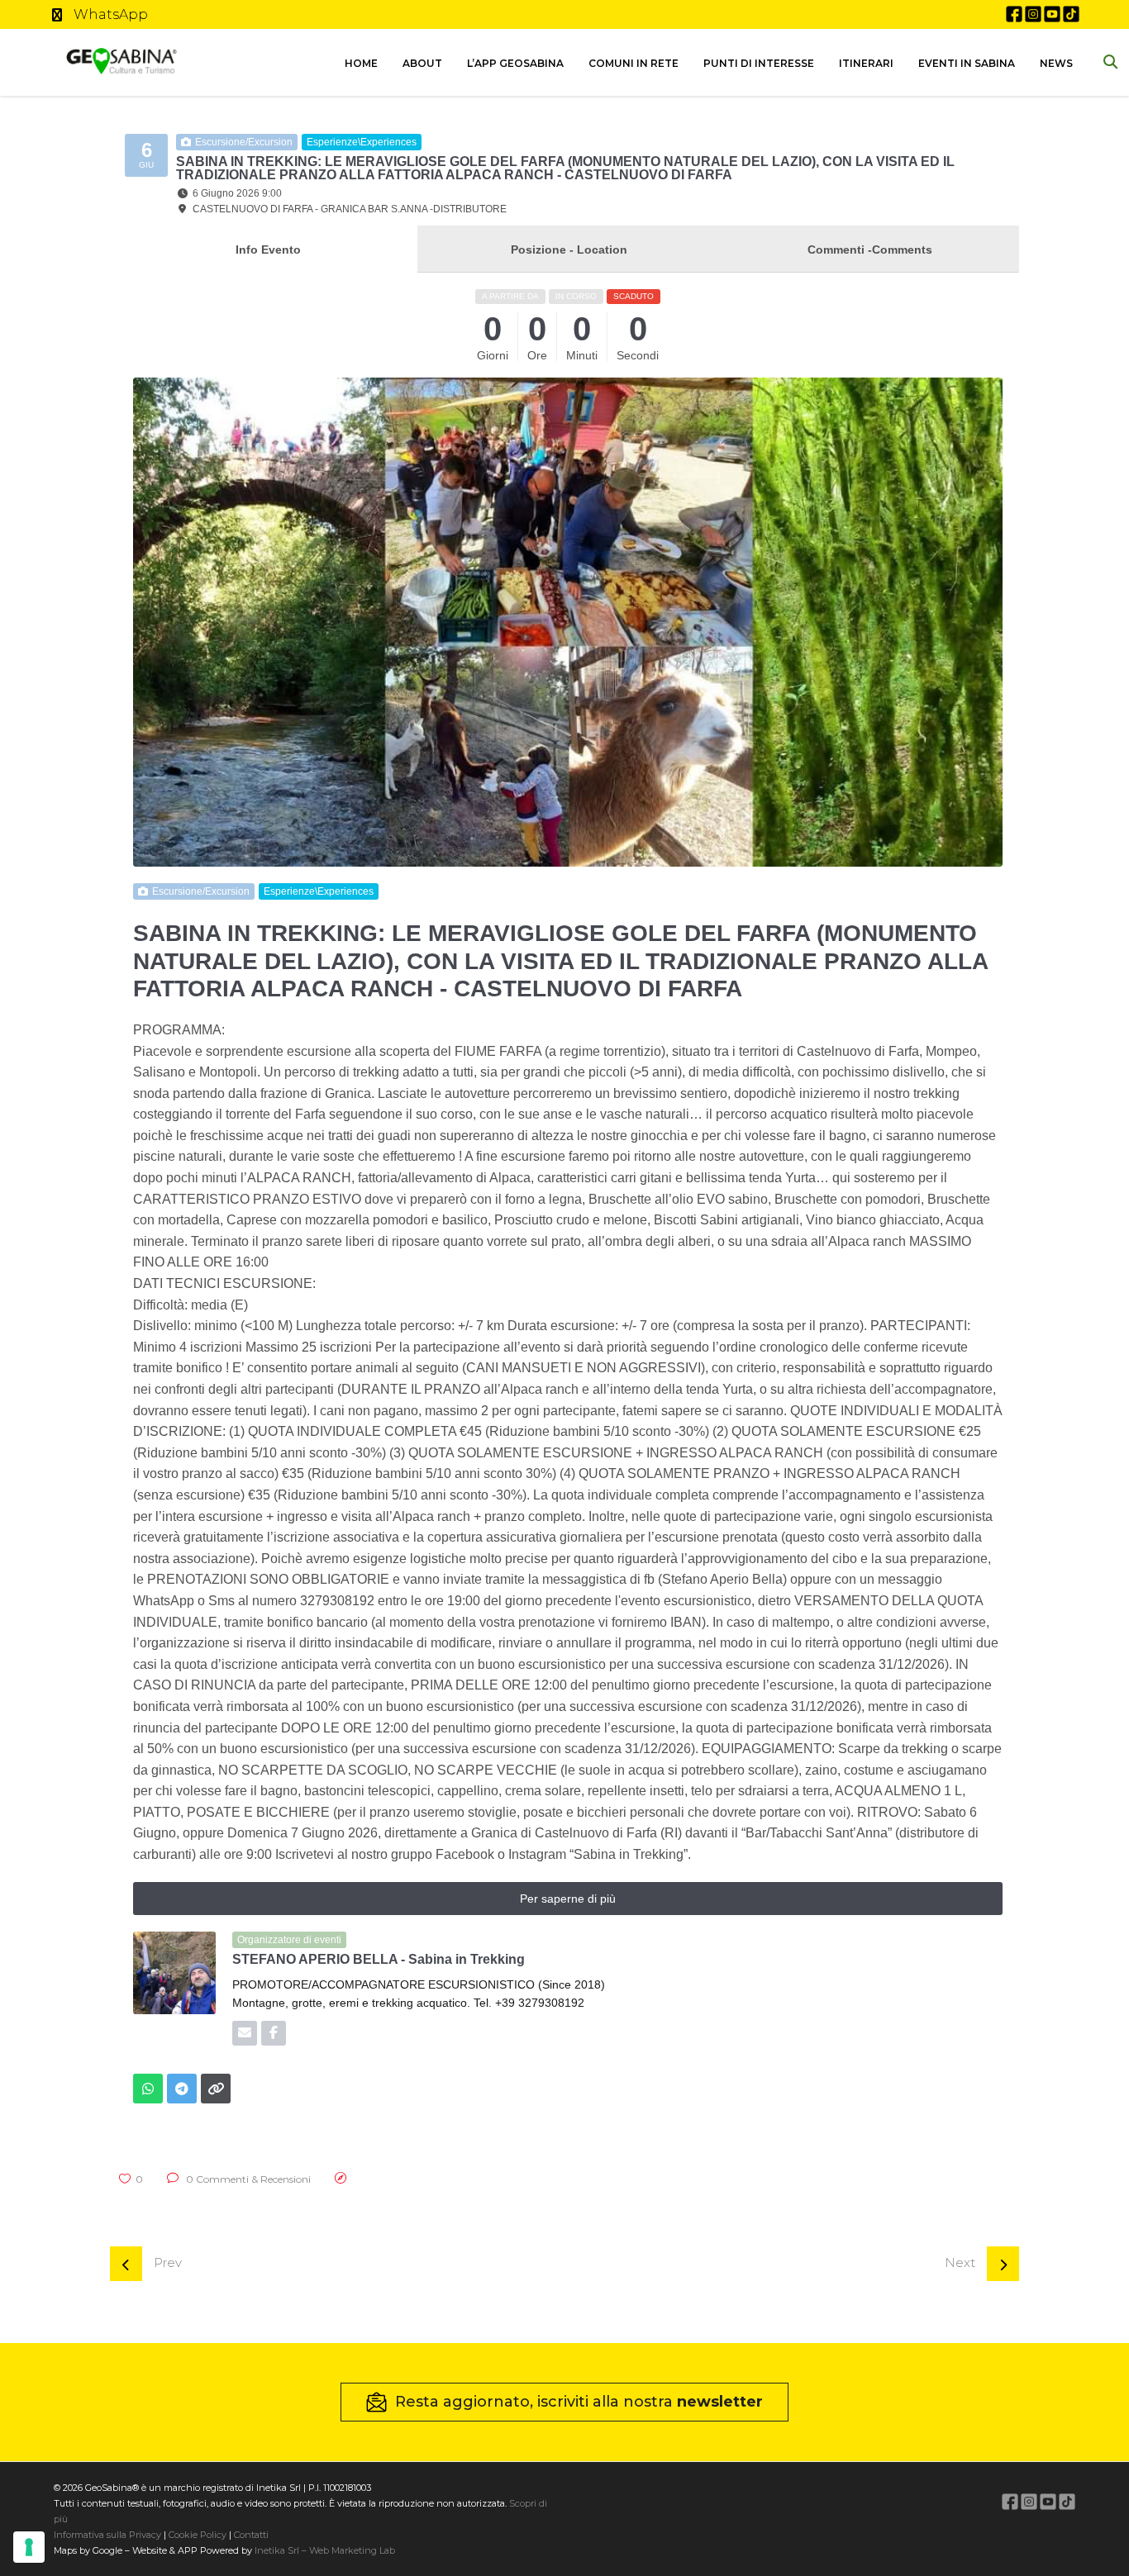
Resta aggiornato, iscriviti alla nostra (579, 2402)
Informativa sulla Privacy (107, 2535)
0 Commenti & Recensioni (247, 2179)
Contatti (250, 2535)
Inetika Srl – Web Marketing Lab (325, 2550)
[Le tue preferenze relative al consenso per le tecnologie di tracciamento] (29, 2547)
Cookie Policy (198, 2535)
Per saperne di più (568, 1899)
